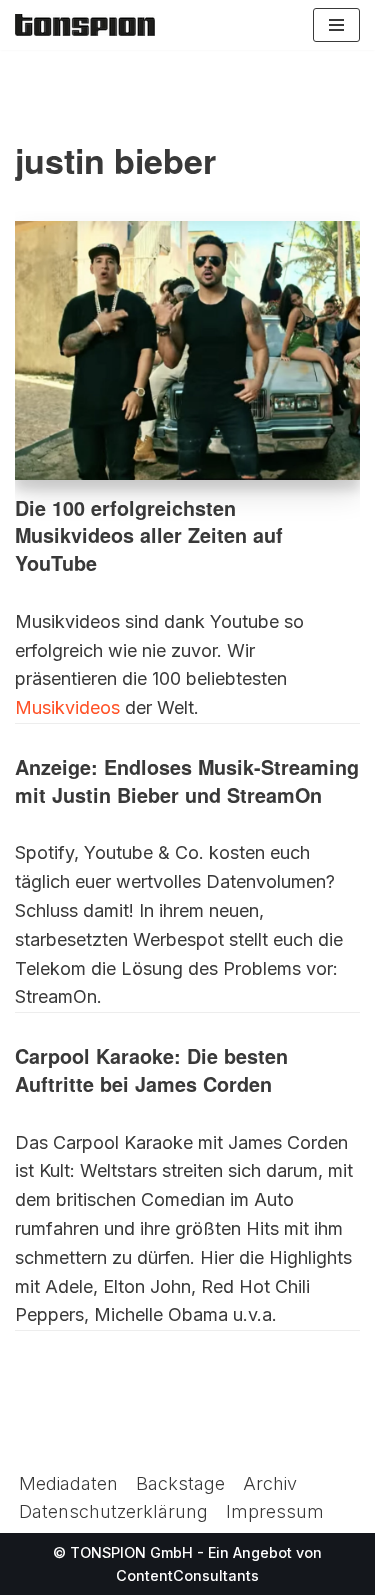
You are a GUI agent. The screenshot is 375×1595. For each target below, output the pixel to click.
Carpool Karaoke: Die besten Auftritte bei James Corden (151, 1070)
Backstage (180, 1483)
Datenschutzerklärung (113, 1511)
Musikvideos (67, 707)
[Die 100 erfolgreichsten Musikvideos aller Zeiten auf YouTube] (187, 350)
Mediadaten (68, 1483)
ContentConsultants (187, 1575)
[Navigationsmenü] (336, 25)
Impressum (275, 1511)
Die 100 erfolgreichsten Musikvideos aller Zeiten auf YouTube (149, 535)
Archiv (270, 1483)
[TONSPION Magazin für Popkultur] (85, 25)
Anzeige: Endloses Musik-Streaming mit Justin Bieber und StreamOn (187, 781)
